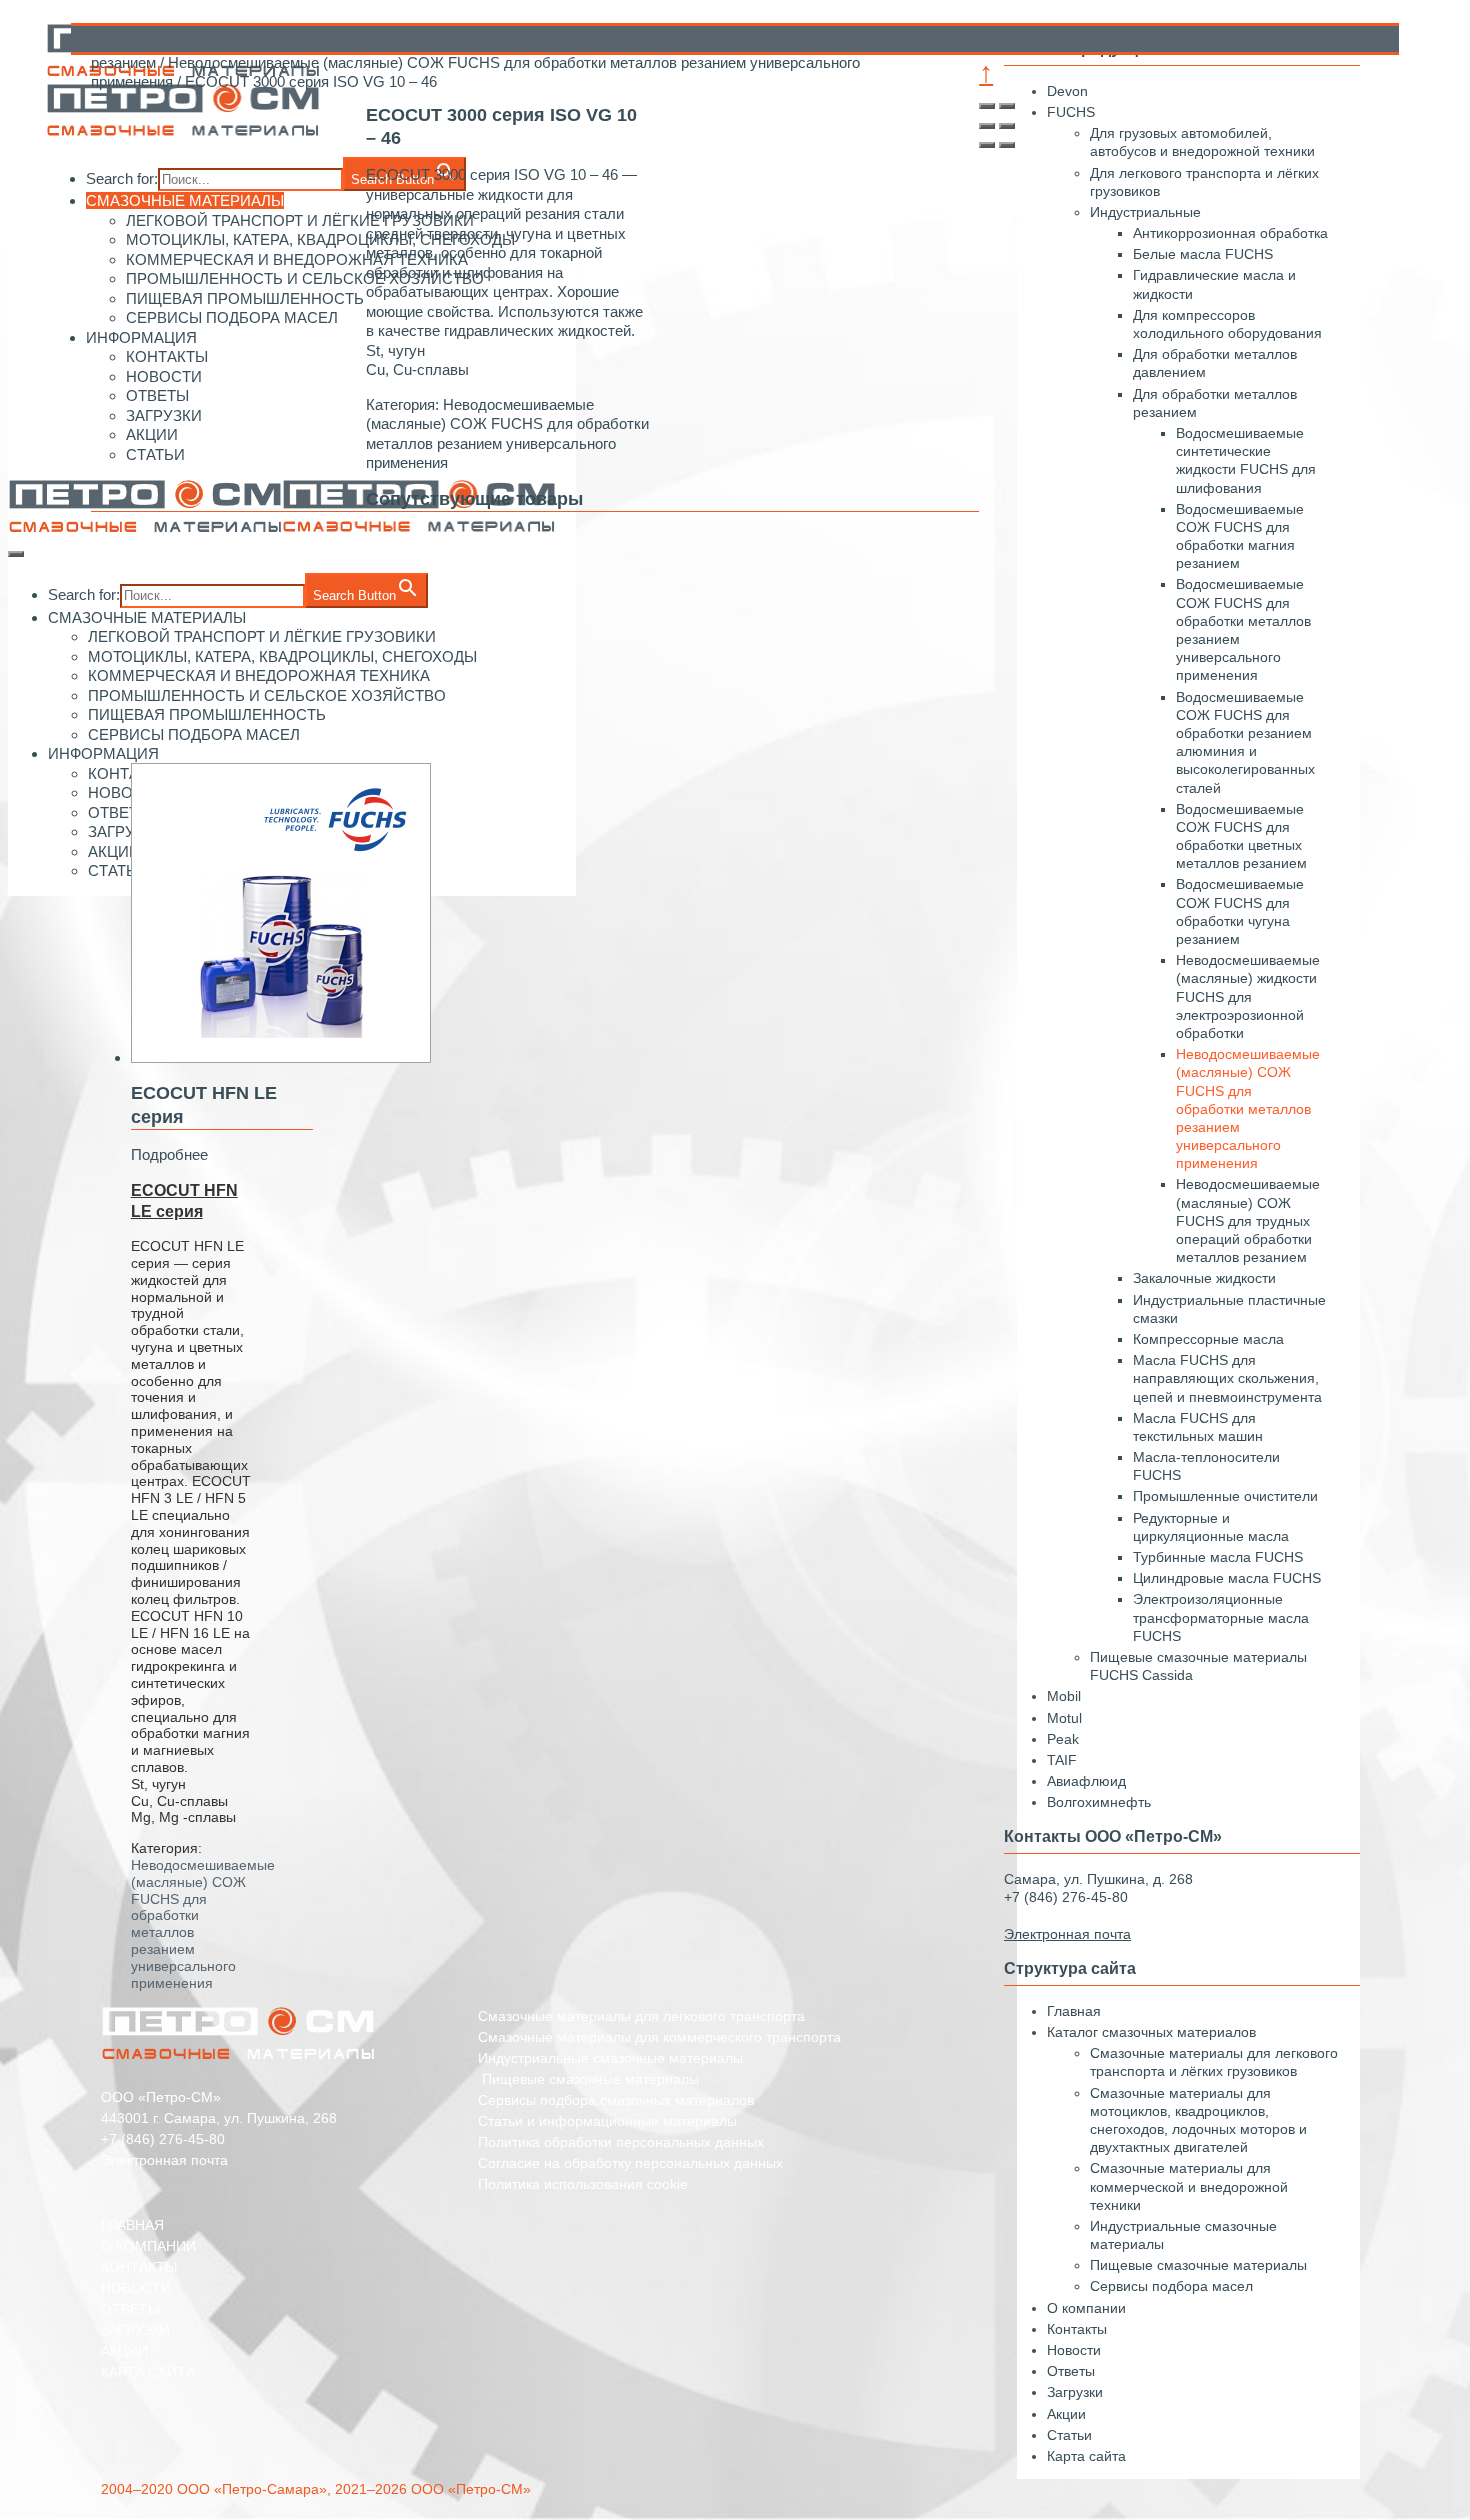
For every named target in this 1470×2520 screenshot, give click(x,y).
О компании (1086, 2308)
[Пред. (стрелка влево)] (987, 145)
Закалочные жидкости (1204, 1278)
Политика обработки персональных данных (621, 2142)
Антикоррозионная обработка (1230, 233)
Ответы (1071, 2371)
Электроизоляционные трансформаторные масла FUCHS (1221, 1617)
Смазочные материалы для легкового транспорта (641, 2016)
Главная (1074, 2011)
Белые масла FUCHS (1203, 254)
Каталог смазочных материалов (1151, 2032)
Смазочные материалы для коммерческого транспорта (659, 2037)
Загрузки (1075, 2392)
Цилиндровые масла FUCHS (1227, 1578)
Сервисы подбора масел (1171, 2286)
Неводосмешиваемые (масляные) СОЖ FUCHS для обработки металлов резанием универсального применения (1248, 1108)
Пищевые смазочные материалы (1198, 2265)
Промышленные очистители (1225, 1496)
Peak (1063, 1739)
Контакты (1077, 2329)
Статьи (1069, 2435)
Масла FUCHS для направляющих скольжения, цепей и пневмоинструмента (1227, 1378)
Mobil (1064, 1696)
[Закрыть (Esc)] (987, 106)
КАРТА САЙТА (148, 2372)
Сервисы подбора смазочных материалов (616, 2100)
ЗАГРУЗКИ (135, 2330)
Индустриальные (1145, 212)
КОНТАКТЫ (139, 2267)
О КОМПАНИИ (148, 2246)
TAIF (1062, 1760)
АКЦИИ (124, 2351)
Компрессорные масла (1208, 1339)
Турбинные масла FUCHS (1218, 1557)
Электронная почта (164, 2160)
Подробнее (169, 1154)
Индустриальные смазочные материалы (610, 2058)
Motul (1064, 1718)
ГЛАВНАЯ (132, 2225)
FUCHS (1071, 112)
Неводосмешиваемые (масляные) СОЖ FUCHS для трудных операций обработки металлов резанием (1248, 1220)
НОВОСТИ (136, 2288)
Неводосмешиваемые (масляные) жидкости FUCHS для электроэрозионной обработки (1248, 996)
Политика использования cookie (583, 2184)
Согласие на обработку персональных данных (630, 2163)
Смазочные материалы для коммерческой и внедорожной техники (1189, 2186)
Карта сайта (1086, 2456)
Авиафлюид (1086, 1781)
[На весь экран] (987, 126)
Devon (1067, 91)
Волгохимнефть (1099, 1802)
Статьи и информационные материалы (607, 2121)
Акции (1066, 2414)
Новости (1074, 2350)
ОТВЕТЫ (130, 2309)
